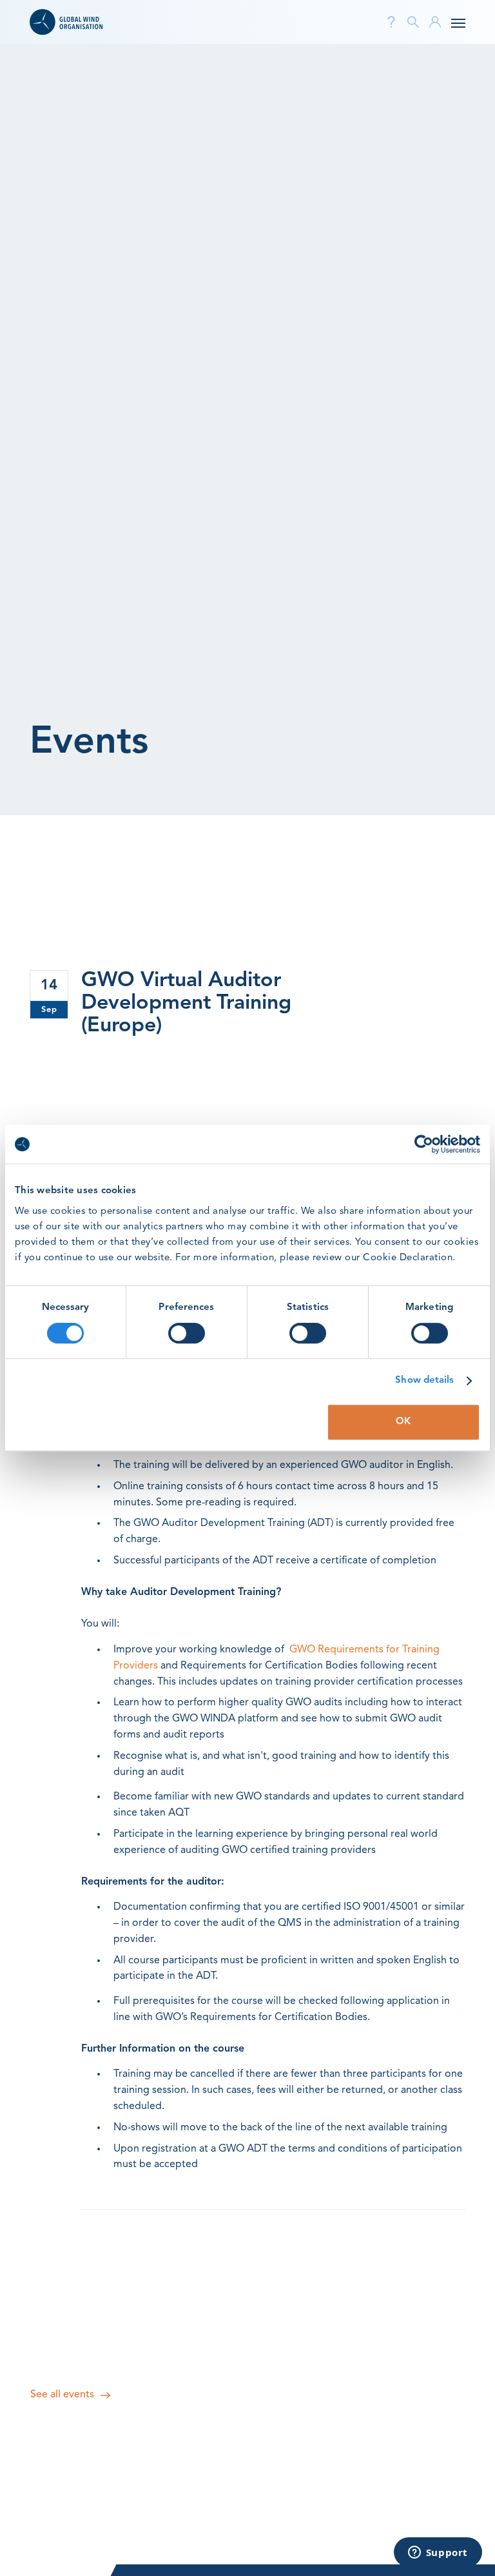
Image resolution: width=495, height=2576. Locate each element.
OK (403, 1422)
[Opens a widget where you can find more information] (438, 2553)
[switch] (187, 1333)
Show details (424, 1381)
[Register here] (273, 1061)
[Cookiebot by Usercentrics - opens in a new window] (424, 1144)
